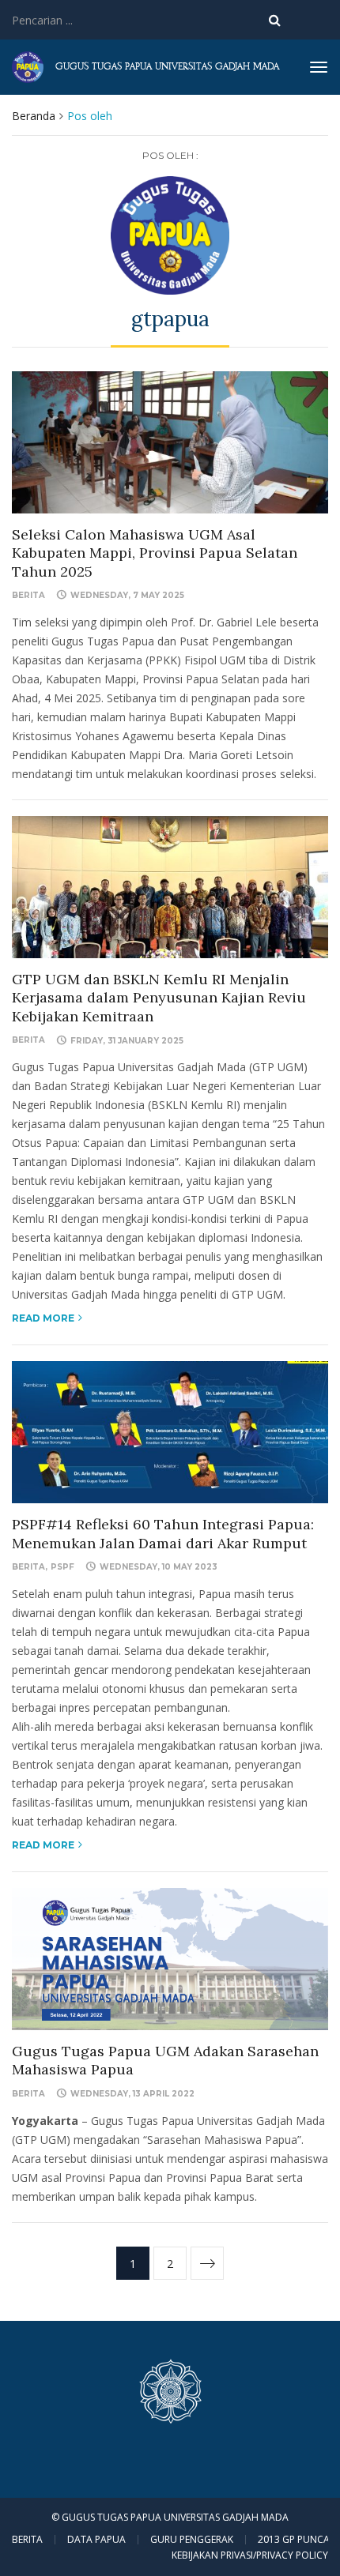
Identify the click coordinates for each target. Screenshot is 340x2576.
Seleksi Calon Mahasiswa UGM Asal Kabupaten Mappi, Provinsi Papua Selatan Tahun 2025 (155, 553)
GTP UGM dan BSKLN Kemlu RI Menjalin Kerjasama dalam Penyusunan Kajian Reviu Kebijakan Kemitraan (159, 998)
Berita (28, 595)
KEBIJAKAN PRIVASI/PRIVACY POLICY (250, 2555)
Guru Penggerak (192, 2540)
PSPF (62, 1567)
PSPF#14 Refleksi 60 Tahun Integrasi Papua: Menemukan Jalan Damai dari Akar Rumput (163, 1533)
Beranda (34, 116)
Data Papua (96, 2540)
